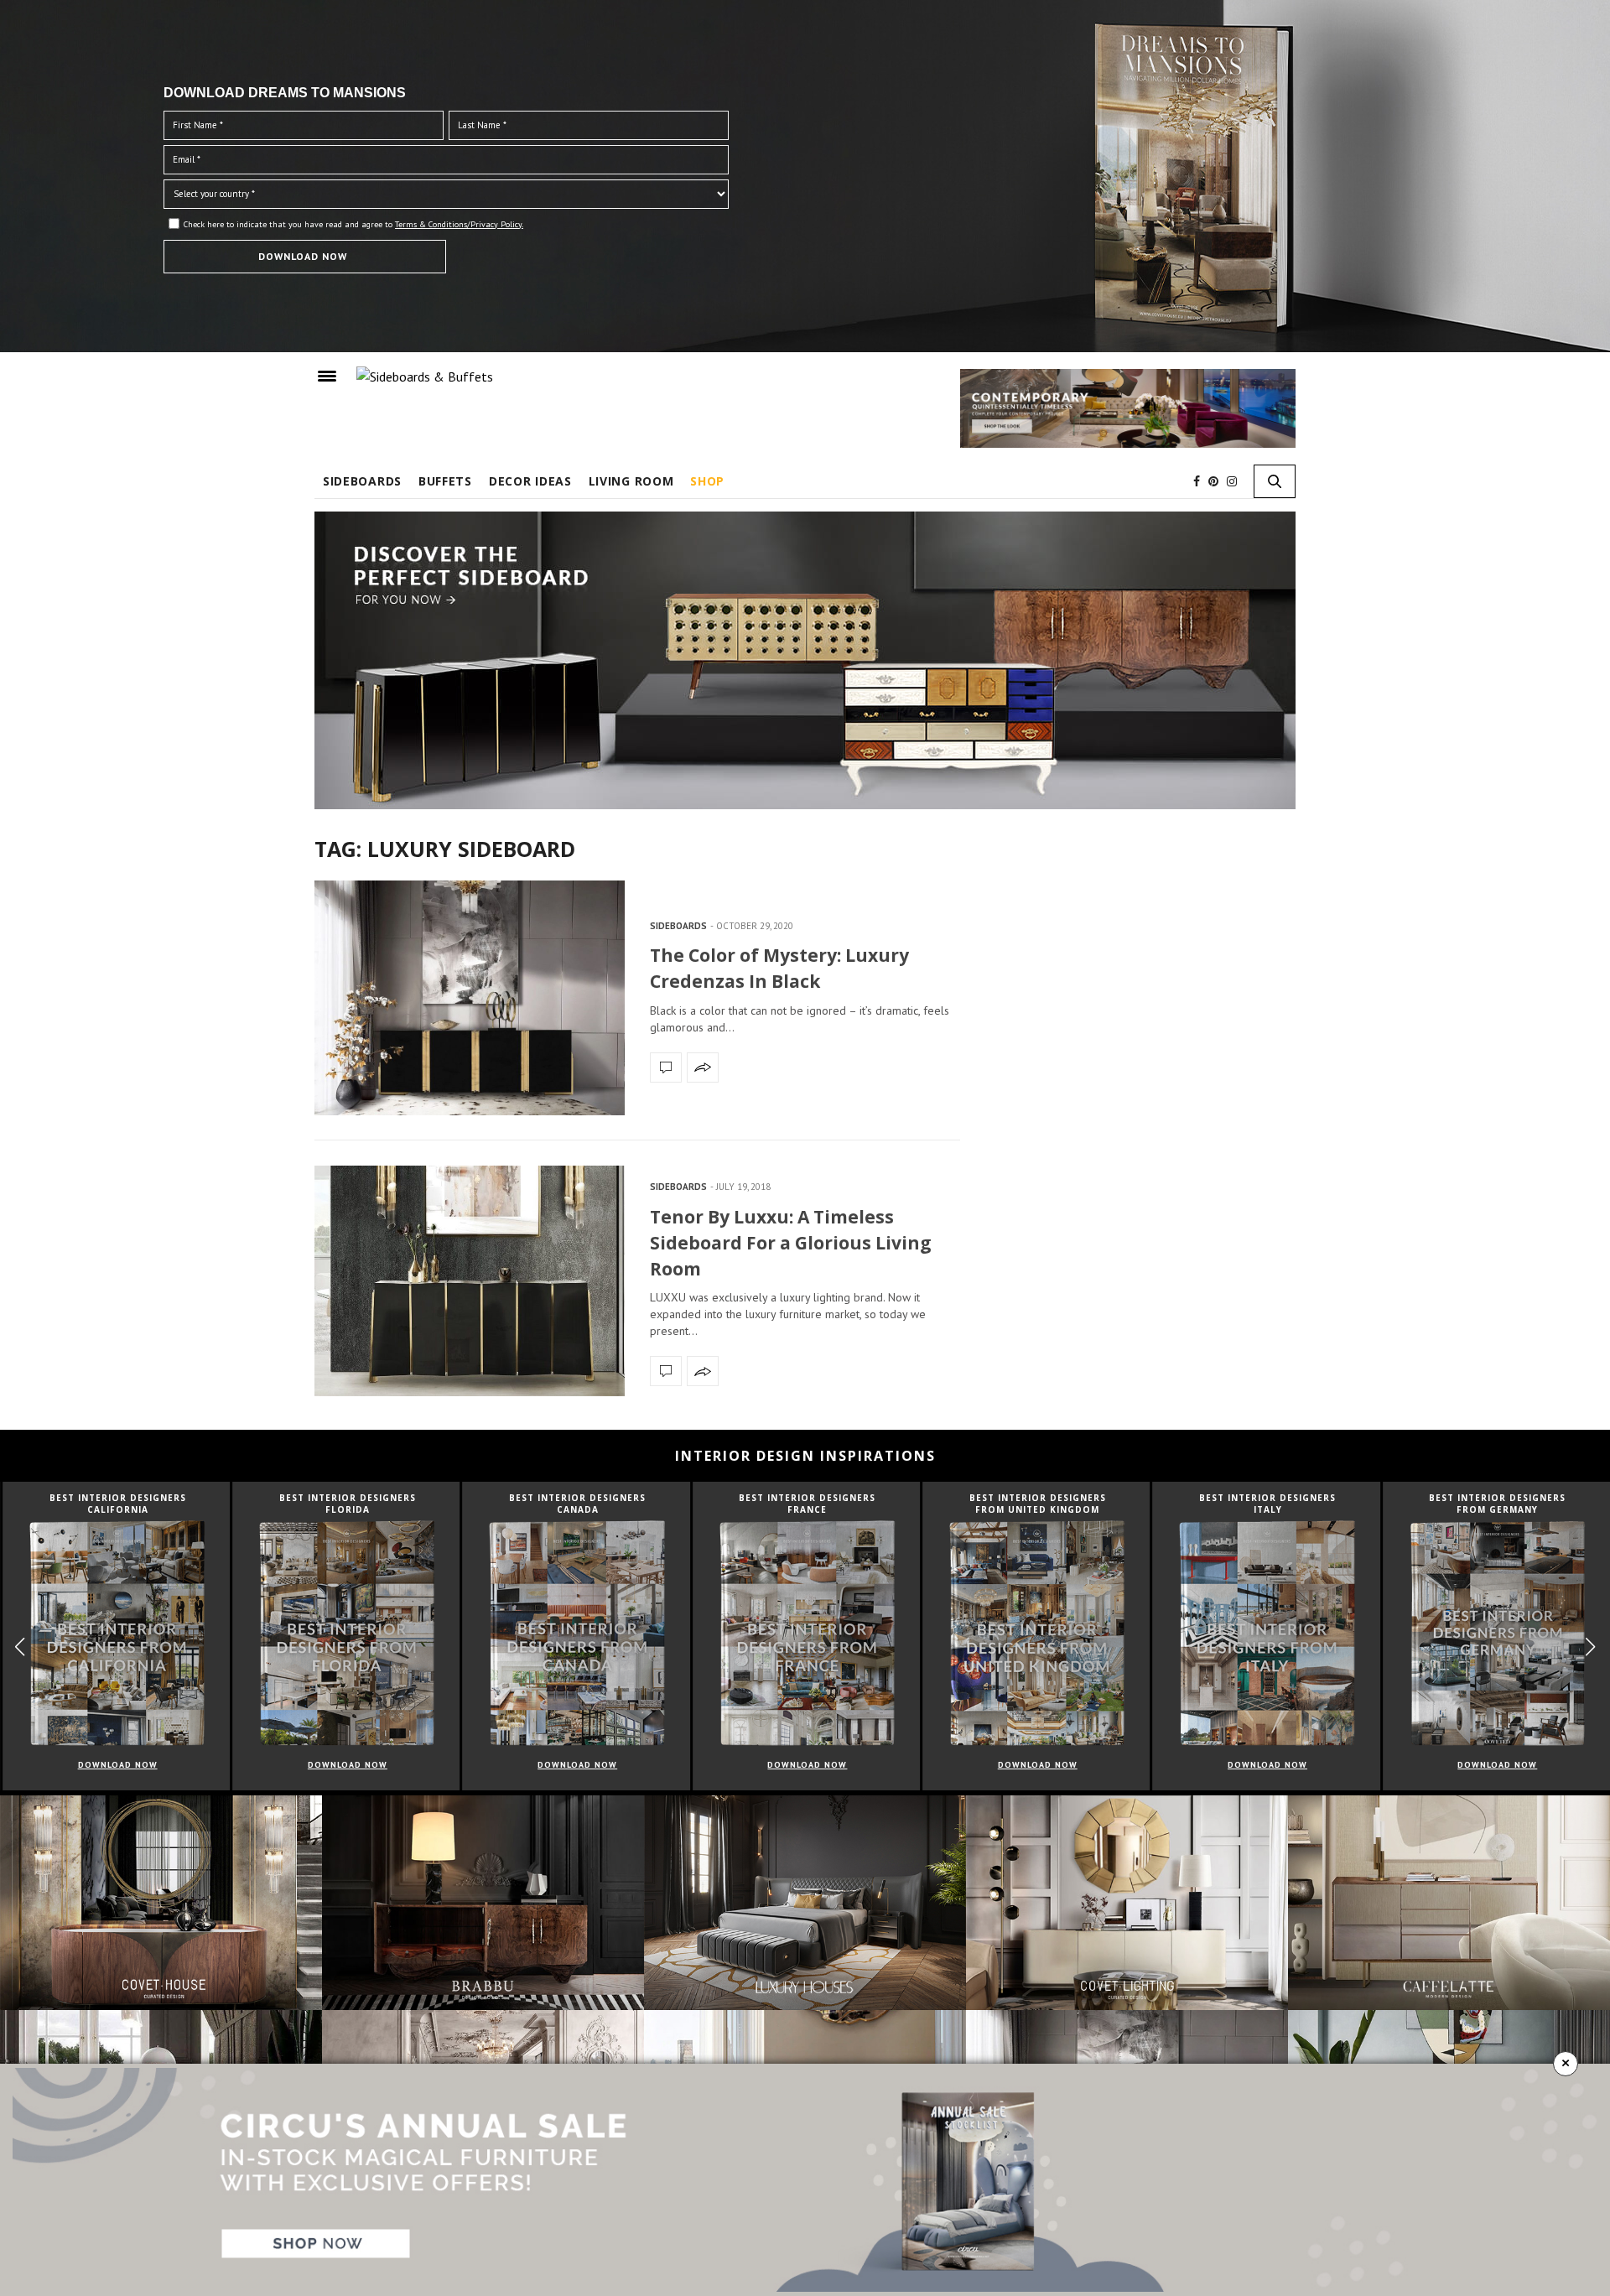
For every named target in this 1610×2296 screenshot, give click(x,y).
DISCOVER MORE (805, 77)
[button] (1129, 252)
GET (509, 331)
